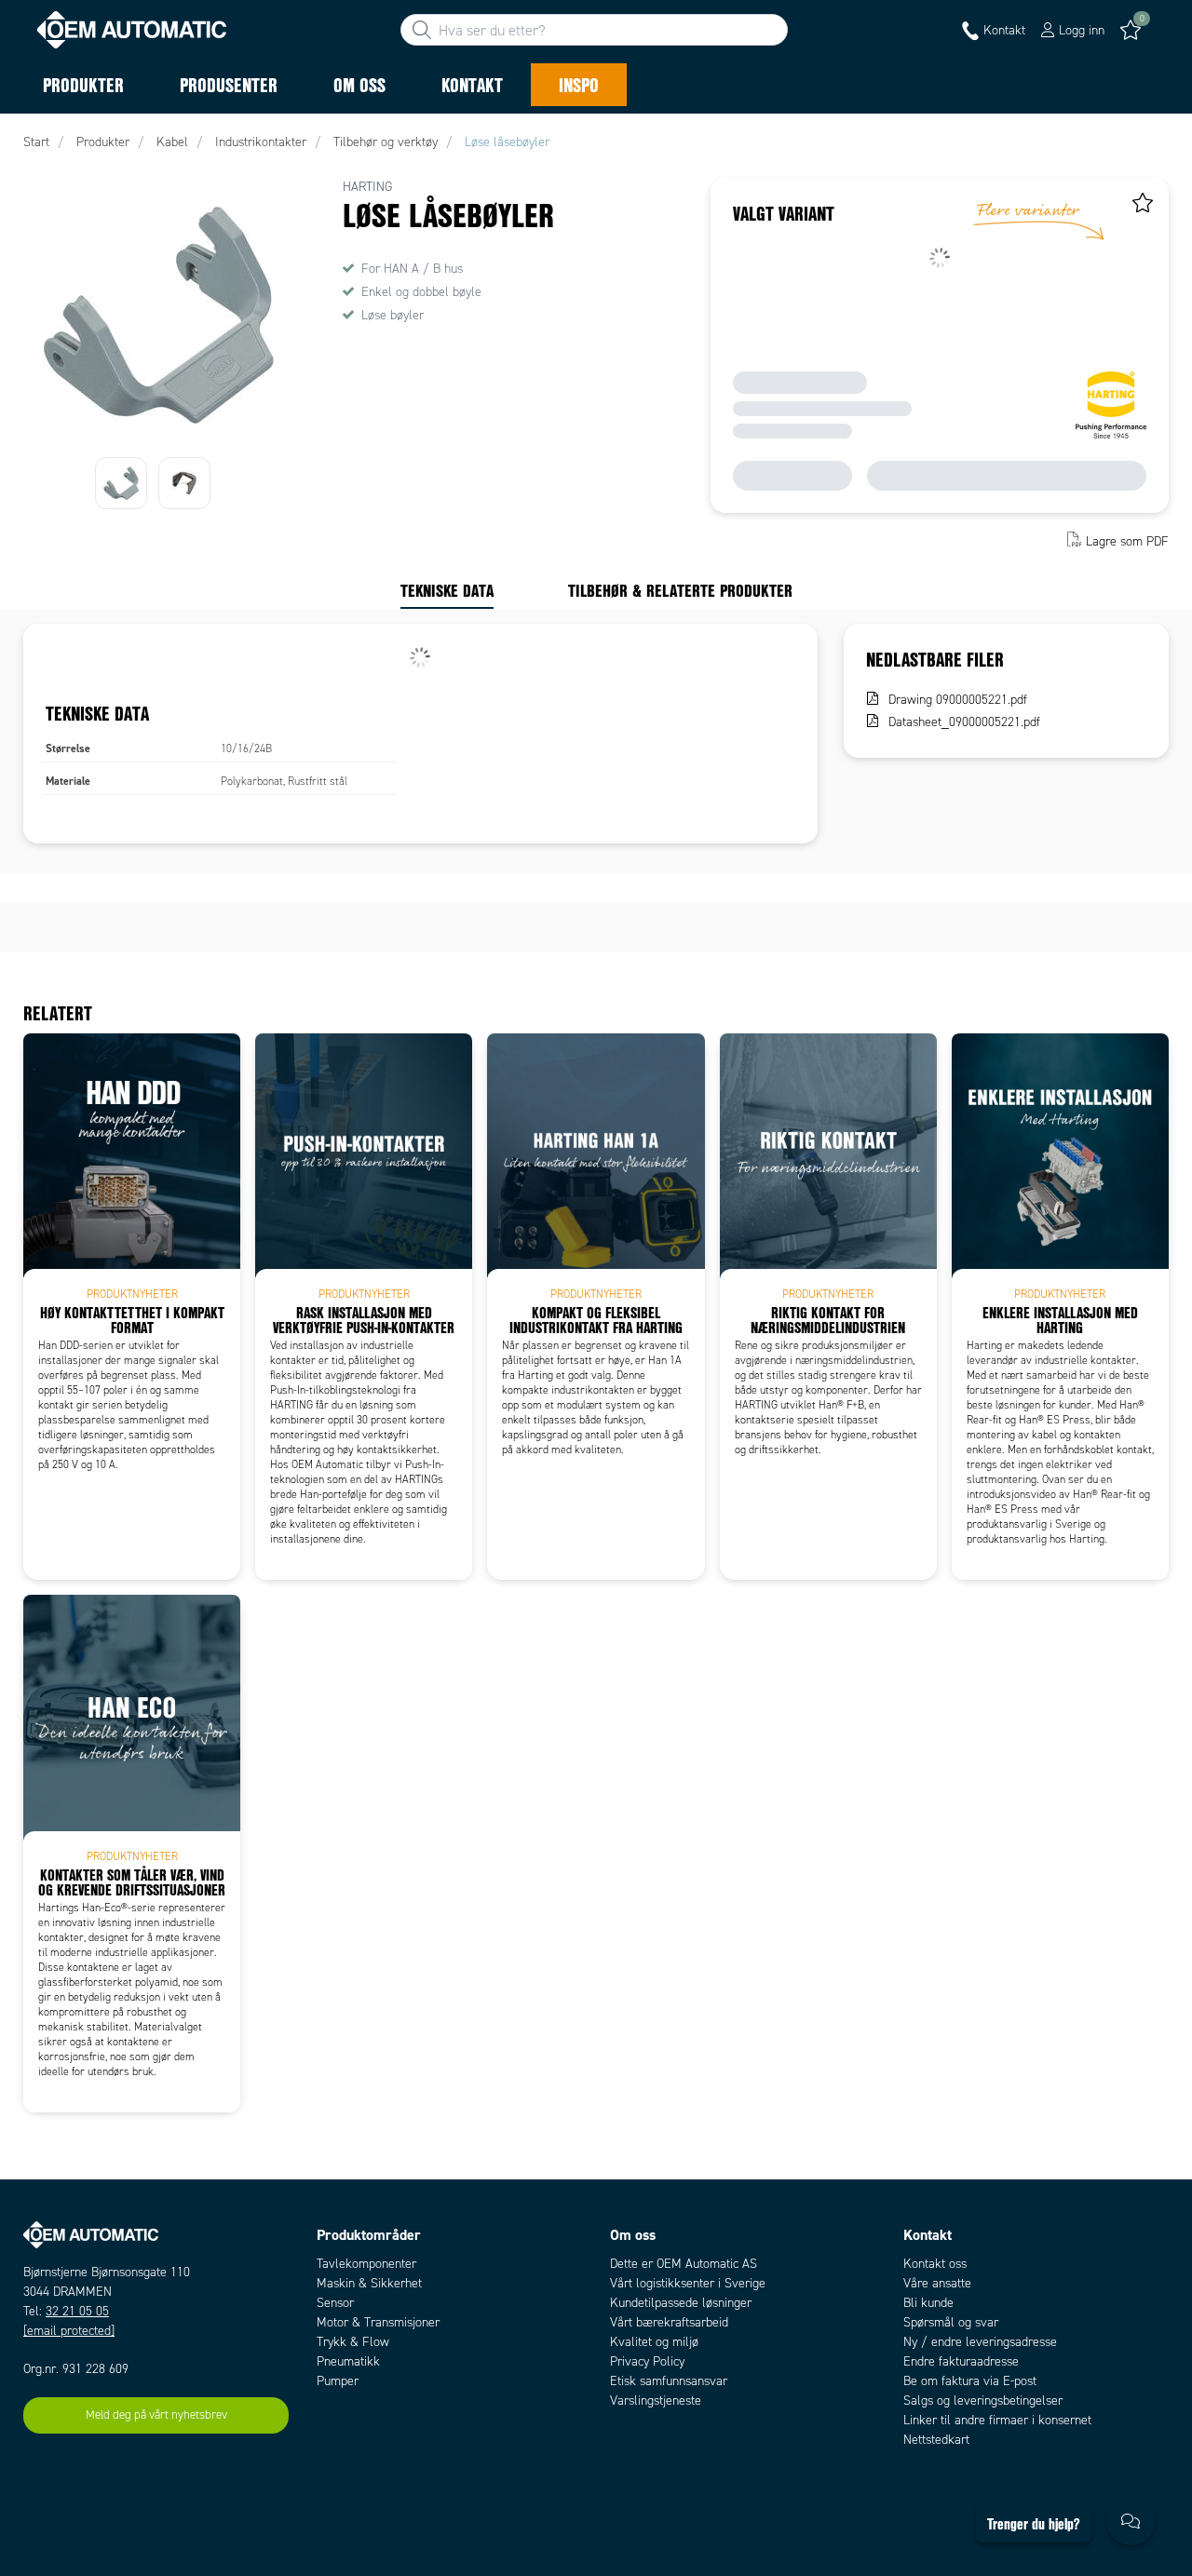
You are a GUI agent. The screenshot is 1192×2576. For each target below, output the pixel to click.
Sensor (335, 2303)
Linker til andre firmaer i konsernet (997, 2420)
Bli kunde (928, 2303)
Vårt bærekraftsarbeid (669, 2322)
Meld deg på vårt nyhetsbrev (156, 2415)
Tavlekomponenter (366, 2264)
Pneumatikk (348, 2361)
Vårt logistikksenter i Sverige (688, 2283)
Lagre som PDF (1127, 541)
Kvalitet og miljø (654, 2342)
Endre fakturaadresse (961, 2361)
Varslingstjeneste (656, 2401)
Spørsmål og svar (951, 2322)
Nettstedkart (936, 2440)
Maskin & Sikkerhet (369, 2283)
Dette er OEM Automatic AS (684, 2264)
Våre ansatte (937, 2283)
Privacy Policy (647, 2361)
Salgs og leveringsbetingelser (983, 2401)
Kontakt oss (935, 2264)
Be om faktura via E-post (970, 2381)
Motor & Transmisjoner (378, 2322)
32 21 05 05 (77, 2311)
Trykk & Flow (353, 2342)
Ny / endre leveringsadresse (980, 2342)
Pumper (338, 2381)
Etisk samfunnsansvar (669, 2381)
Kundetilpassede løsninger (681, 2303)
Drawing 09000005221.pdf (958, 700)
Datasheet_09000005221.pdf (964, 722)
